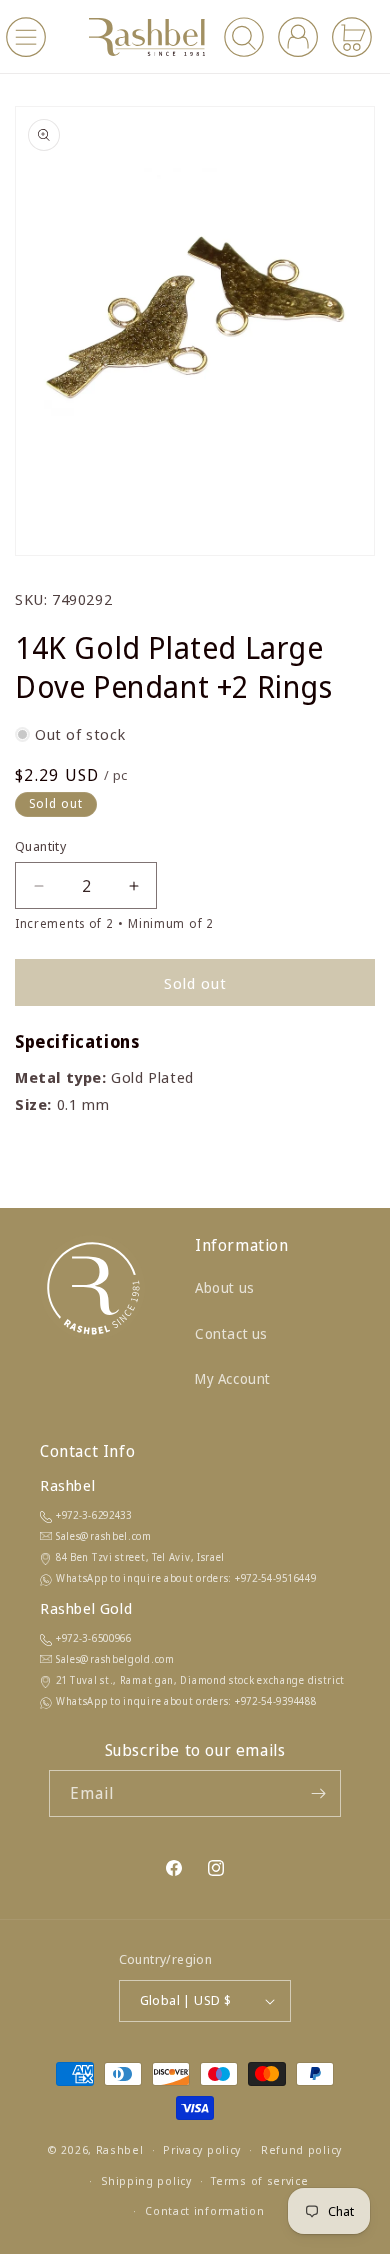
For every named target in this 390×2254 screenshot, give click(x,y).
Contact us (231, 1333)
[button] (26, 37)
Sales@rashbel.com (104, 1536)
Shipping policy (146, 2180)
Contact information (204, 2210)
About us (225, 1287)
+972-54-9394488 (276, 1701)
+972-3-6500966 (94, 1638)
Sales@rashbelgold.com (115, 1659)
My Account (233, 1378)
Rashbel (120, 2149)
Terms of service (259, 2180)
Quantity (40, 846)
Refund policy (301, 2149)
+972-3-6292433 (94, 1515)
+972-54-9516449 (276, 1578)
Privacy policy (202, 2149)
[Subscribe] (318, 1793)
